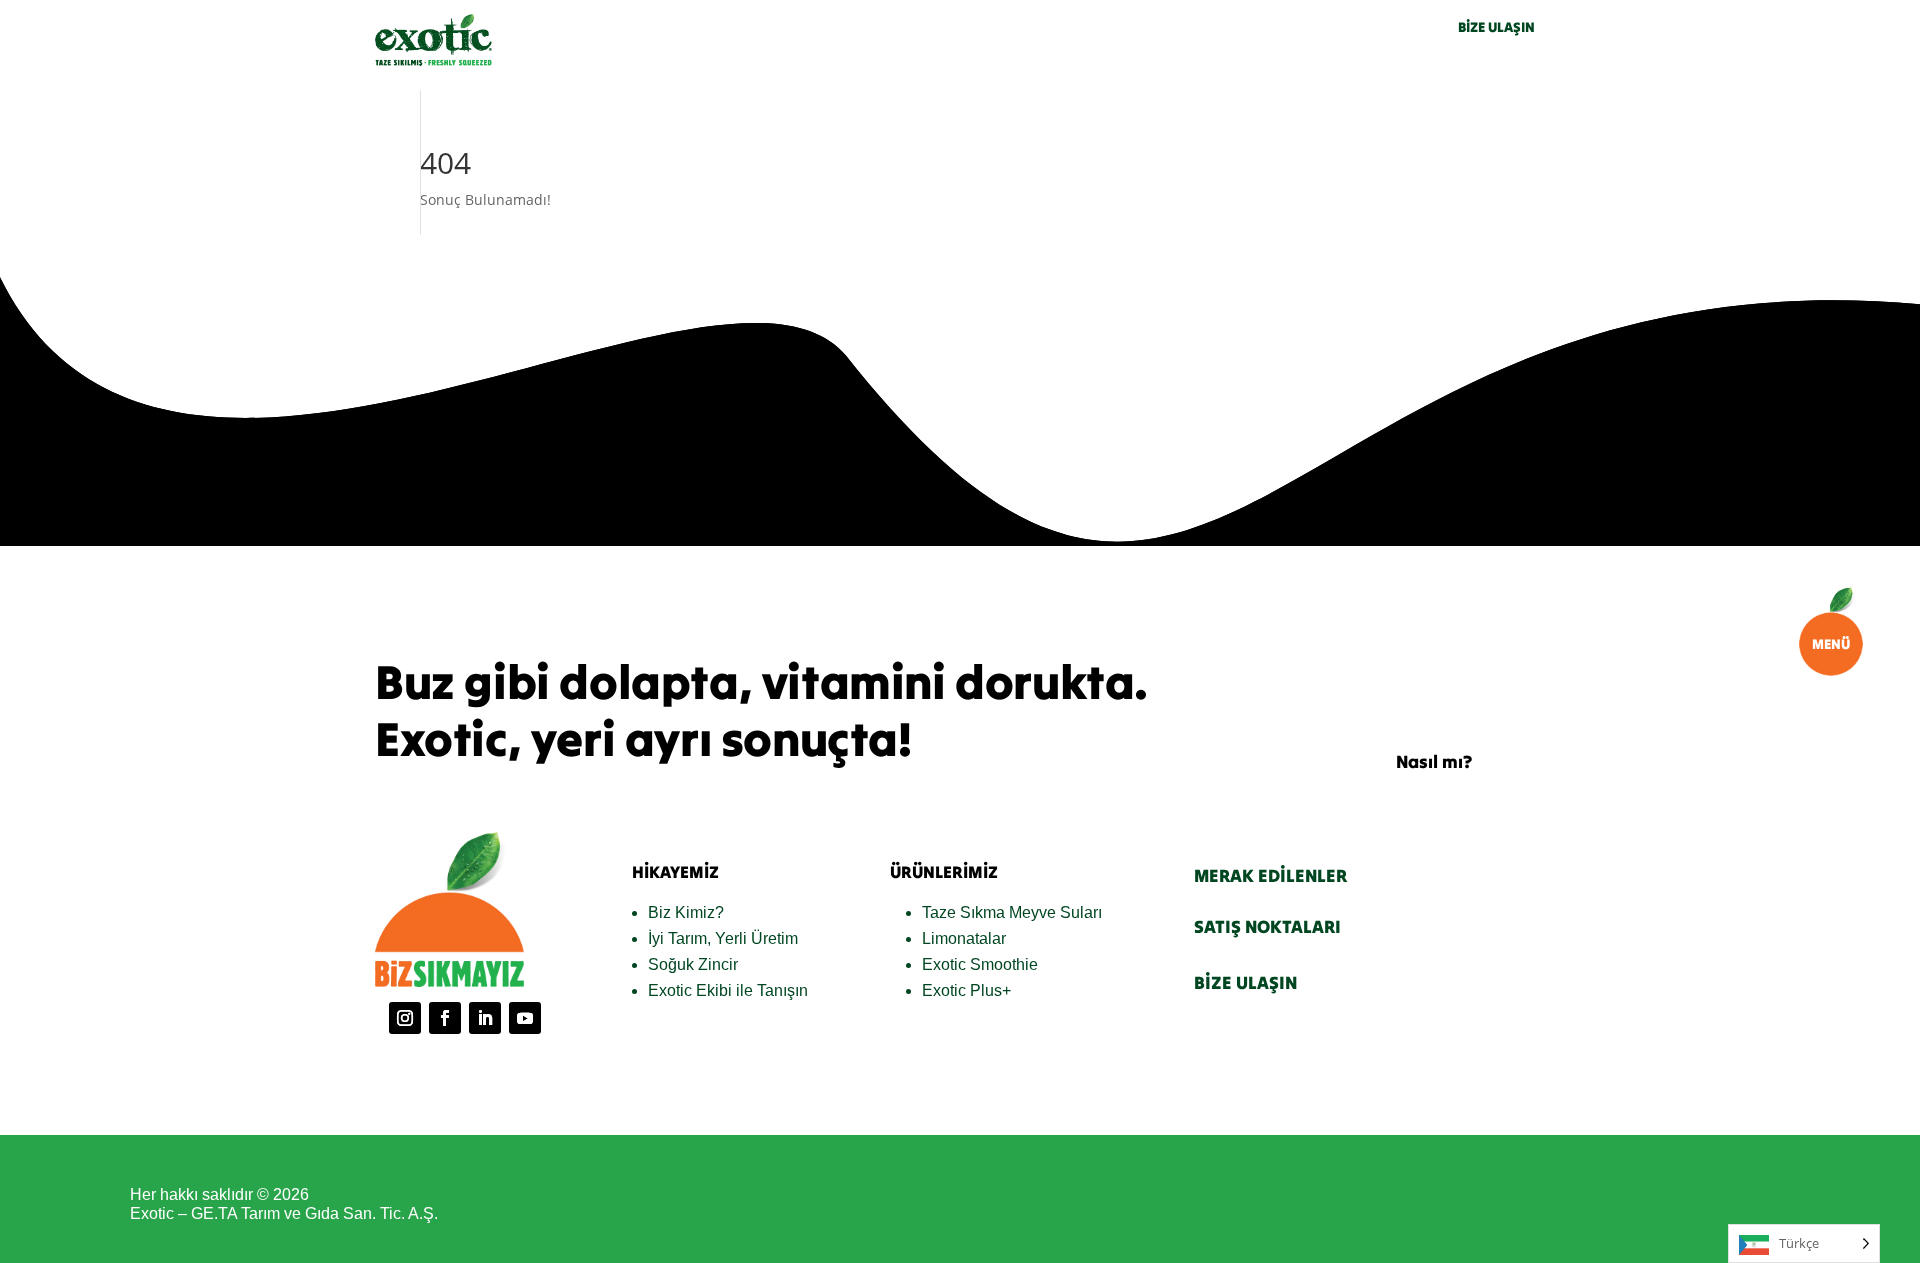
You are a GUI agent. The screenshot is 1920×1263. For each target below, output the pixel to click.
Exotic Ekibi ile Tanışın (728, 990)
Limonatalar (964, 938)
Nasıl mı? (1434, 761)
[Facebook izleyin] (445, 1018)
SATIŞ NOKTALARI (1267, 926)
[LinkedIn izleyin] (485, 1018)
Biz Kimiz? (686, 912)
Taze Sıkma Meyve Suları (1012, 912)
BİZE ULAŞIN (1496, 27)
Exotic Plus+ (966, 990)
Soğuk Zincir (693, 964)
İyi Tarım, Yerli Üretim (723, 938)
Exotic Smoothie (980, 964)
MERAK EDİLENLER (1270, 875)
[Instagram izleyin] (405, 1018)
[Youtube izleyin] (525, 1018)
